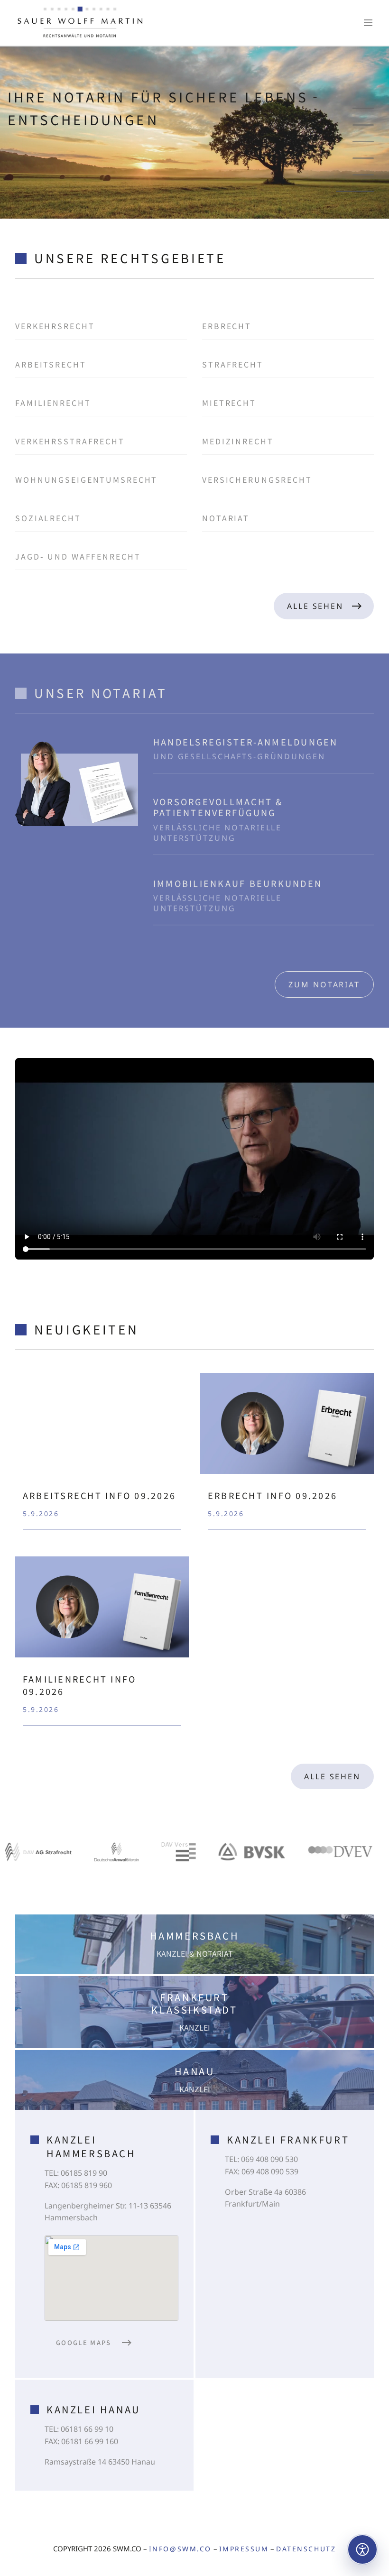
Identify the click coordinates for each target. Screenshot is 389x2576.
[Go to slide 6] (363, 191)
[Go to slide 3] (363, 142)
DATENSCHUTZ (306, 2549)
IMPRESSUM (244, 2549)
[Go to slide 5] (363, 175)
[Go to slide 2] (363, 125)
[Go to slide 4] (363, 158)
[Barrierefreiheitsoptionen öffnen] (362, 2549)
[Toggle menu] (368, 23)
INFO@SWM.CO (180, 2549)
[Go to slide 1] (355, 108)
